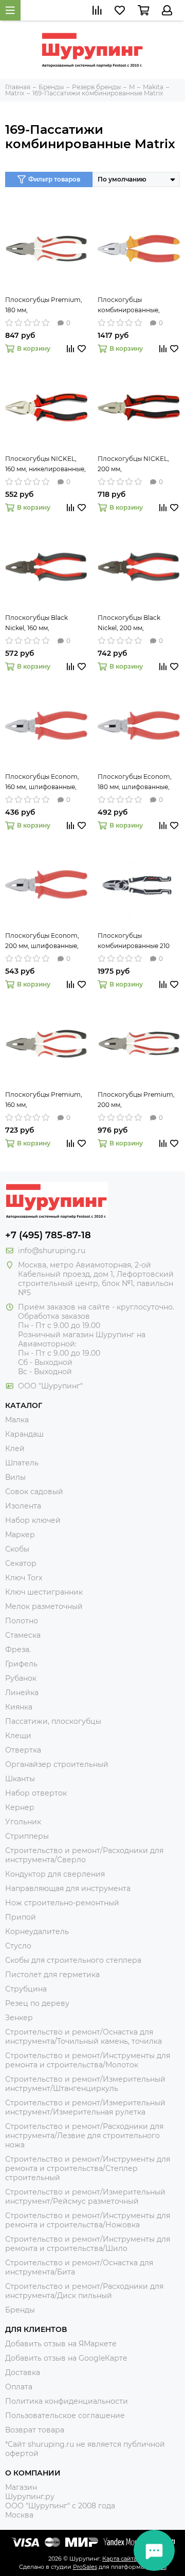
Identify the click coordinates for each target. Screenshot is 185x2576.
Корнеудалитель (37, 1931)
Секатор (21, 1563)
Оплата (19, 2387)
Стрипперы (27, 1836)
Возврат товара (35, 2430)
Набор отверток (36, 1793)
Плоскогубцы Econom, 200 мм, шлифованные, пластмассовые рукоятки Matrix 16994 (46, 941)
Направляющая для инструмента (68, 1888)
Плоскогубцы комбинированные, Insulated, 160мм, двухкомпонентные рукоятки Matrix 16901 (131, 306)
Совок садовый (34, 1492)
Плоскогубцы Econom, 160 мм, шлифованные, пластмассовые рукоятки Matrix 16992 (46, 782)
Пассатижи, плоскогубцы (53, 1721)
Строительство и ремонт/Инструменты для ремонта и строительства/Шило (88, 2244)
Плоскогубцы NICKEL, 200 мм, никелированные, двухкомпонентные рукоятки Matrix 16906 (133, 465)
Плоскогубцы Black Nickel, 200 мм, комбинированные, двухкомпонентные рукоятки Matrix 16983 (132, 623)
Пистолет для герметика (52, 1975)
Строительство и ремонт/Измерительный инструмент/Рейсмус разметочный (85, 2197)
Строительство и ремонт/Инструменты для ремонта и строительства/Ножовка (88, 2220)
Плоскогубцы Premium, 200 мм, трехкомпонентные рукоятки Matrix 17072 (136, 1100)
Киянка (19, 1707)
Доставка (23, 2372)
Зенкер (19, 2018)
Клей (15, 1448)
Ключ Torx (24, 1578)
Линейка (22, 1693)
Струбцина (26, 1989)
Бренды (20, 2310)
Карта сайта (119, 2559)
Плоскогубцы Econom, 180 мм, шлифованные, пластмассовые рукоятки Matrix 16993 (138, 782)
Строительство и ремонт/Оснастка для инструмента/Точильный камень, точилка (84, 2037)
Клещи (18, 1736)
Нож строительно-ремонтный (62, 1903)
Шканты (20, 1779)
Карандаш (24, 1434)
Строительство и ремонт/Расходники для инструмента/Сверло (84, 1855)
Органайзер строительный (57, 1764)
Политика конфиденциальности (67, 2401)
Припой (21, 1917)
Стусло (18, 1946)
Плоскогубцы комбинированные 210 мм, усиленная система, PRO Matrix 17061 (136, 941)
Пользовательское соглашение (65, 2416)
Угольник (23, 1822)
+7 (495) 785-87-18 (48, 1235)
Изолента (23, 1506)
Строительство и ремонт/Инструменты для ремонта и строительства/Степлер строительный (88, 2168)
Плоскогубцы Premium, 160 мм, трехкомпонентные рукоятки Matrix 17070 (44, 1100)
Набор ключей (33, 1520)
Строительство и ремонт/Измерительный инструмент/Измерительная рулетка (85, 2107)
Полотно (22, 1621)
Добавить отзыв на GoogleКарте (66, 2358)
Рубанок (21, 1678)
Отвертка (23, 1750)
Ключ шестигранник (44, 1592)
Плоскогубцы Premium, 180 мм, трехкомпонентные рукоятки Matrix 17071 (44, 306)
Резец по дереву (37, 2003)
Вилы (15, 1477)
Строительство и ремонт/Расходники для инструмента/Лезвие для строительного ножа (84, 2136)
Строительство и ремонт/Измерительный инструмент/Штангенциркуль (85, 2084)
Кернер (20, 1807)
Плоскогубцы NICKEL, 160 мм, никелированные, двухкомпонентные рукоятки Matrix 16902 (45, 465)
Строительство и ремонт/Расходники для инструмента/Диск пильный (84, 2291)
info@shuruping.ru (52, 1251)
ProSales (85, 2567)
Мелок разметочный (44, 1606)
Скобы (17, 1549)
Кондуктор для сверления (55, 1874)
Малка (17, 1420)
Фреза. (18, 1649)
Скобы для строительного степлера (73, 1960)
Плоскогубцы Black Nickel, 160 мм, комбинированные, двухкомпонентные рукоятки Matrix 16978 (40, 623)
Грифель (21, 1664)
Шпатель (22, 1463)
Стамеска (23, 1635)
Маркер (20, 1535)
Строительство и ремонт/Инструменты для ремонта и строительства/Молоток (88, 2060)
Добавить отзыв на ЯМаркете (61, 2344)
